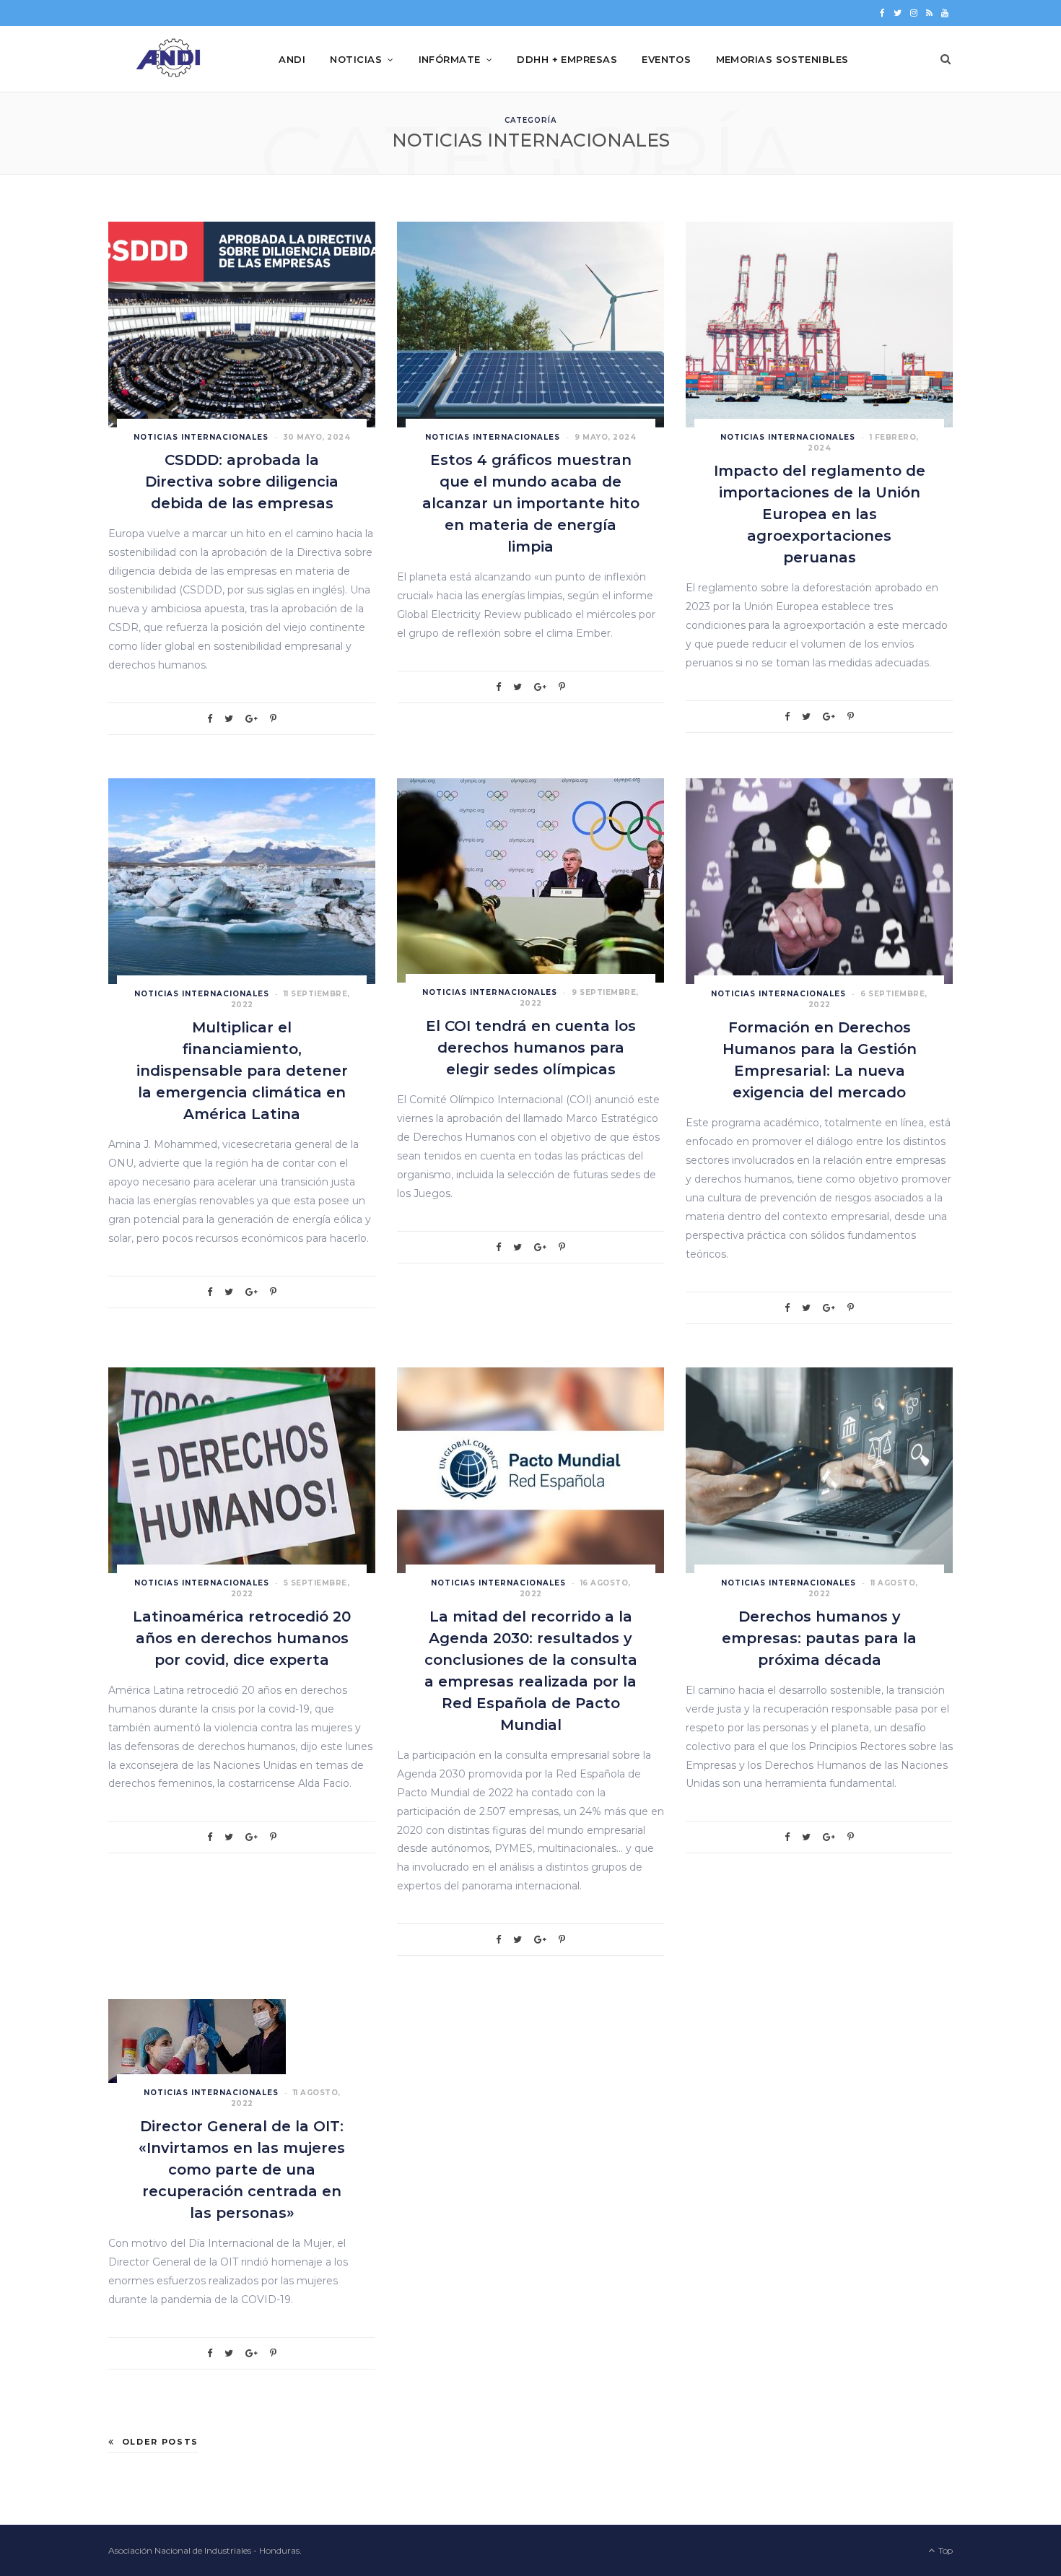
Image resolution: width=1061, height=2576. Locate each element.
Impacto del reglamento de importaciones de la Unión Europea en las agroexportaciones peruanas (820, 514)
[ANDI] (170, 59)
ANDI (292, 59)
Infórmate (450, 59)
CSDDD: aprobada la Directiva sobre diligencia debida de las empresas (242, 482)
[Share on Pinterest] (273, 719)
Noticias (356, 59)
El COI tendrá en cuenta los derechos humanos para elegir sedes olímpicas (531, 1048)
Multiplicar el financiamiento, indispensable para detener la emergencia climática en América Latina (242, 1071)
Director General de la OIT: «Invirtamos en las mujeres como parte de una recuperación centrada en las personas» (242, 2170)
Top (944, 2550)
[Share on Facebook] (210, 719)
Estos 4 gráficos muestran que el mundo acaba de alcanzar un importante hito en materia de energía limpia (531, 503)
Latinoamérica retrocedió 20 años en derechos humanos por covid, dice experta (242, 1638)
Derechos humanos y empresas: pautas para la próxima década (819, 1638)
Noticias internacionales (201, 437)
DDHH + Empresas (567, 59)
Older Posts (160, 2442)
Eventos (666, 59)
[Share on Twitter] (229, 719)
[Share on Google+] (252, 719)
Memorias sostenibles (782, 59)
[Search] (946, 59)
